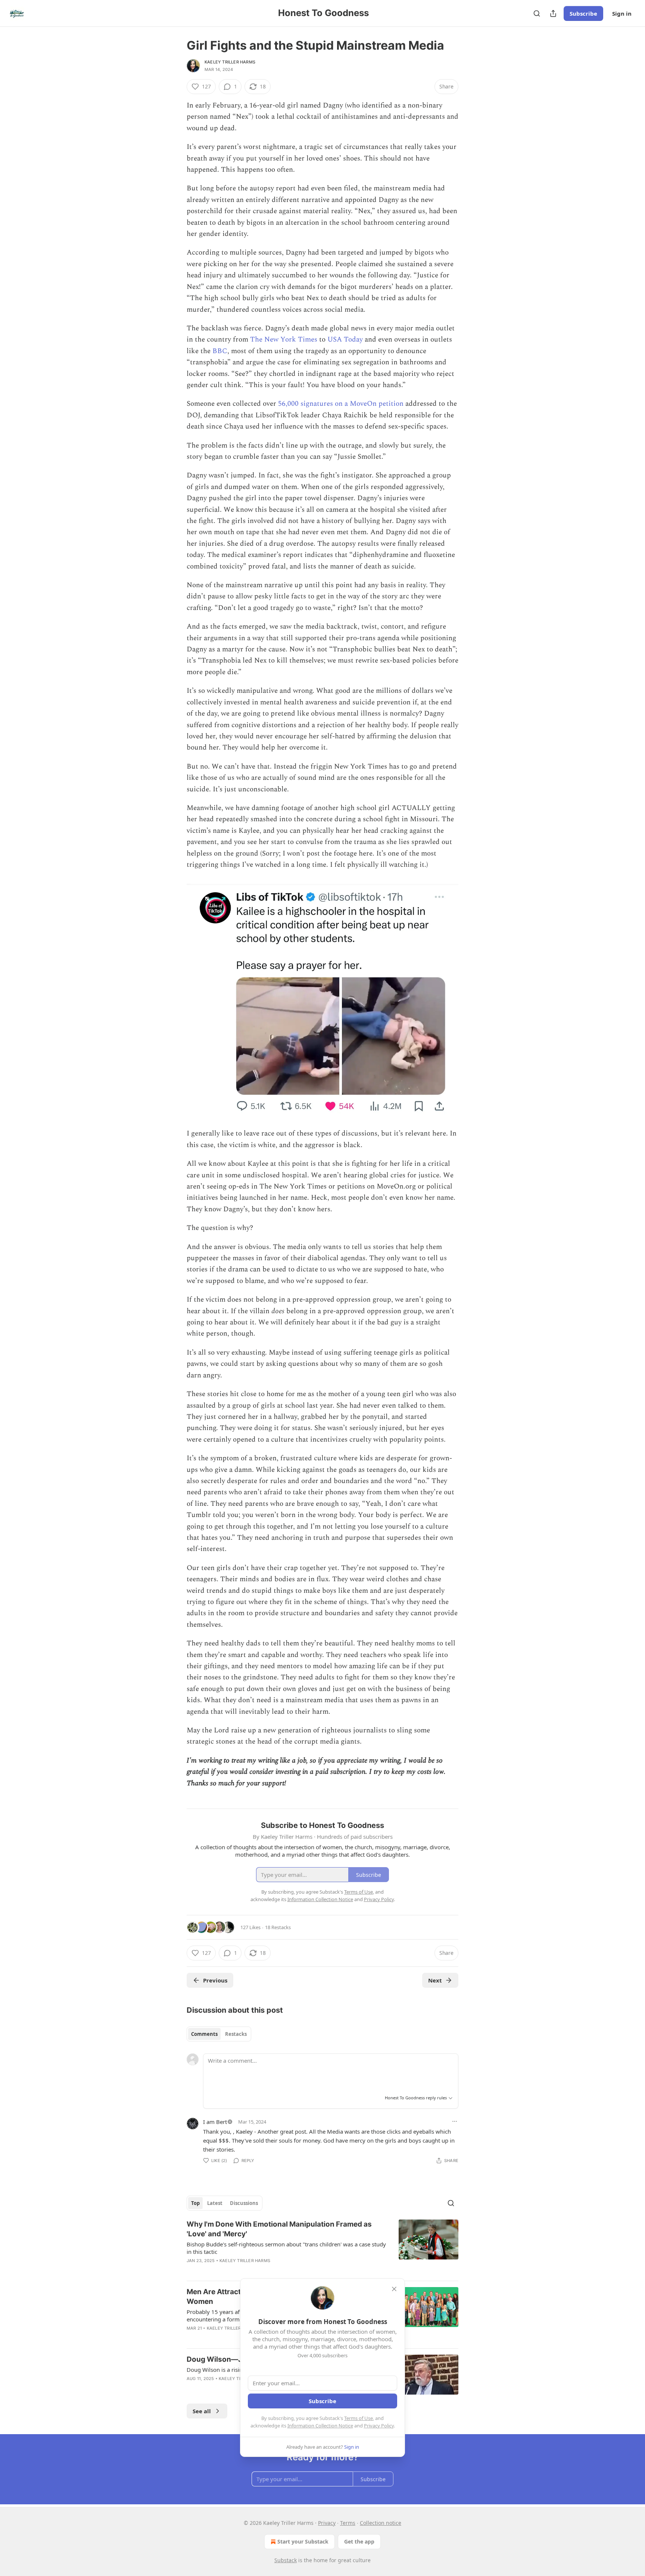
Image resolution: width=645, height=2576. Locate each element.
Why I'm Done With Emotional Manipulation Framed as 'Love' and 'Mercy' (279, 2229)
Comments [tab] (204, 2034)
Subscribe (583, 13)
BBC (220, 351)
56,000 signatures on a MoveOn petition (341, 404)
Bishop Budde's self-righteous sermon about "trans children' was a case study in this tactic (286, 2248)
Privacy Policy (379, 2426)
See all (202, 2411)
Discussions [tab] (244, 2203)
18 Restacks (278, 1927)
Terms (348, 2523)
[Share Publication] (553, 13)
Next (435, 1980)
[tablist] (219, 2034)
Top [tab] (195, 2203)
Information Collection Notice (320, 2426)
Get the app (359, 2541)
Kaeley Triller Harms (230, 62)
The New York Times (285, 339)
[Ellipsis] (455, 2121)
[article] (322, 2247)
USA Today (345, 339)
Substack (286, 2560)
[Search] (537, 13)
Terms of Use (359, 2418)
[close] (394, 2289)
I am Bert (215, 2122)
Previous (215, 1980)
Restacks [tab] (236, 2034)
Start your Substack (303, 2541)
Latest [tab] (215, 2203)
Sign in (622, 13)
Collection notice (381, 2523)
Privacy (327, 2523)
